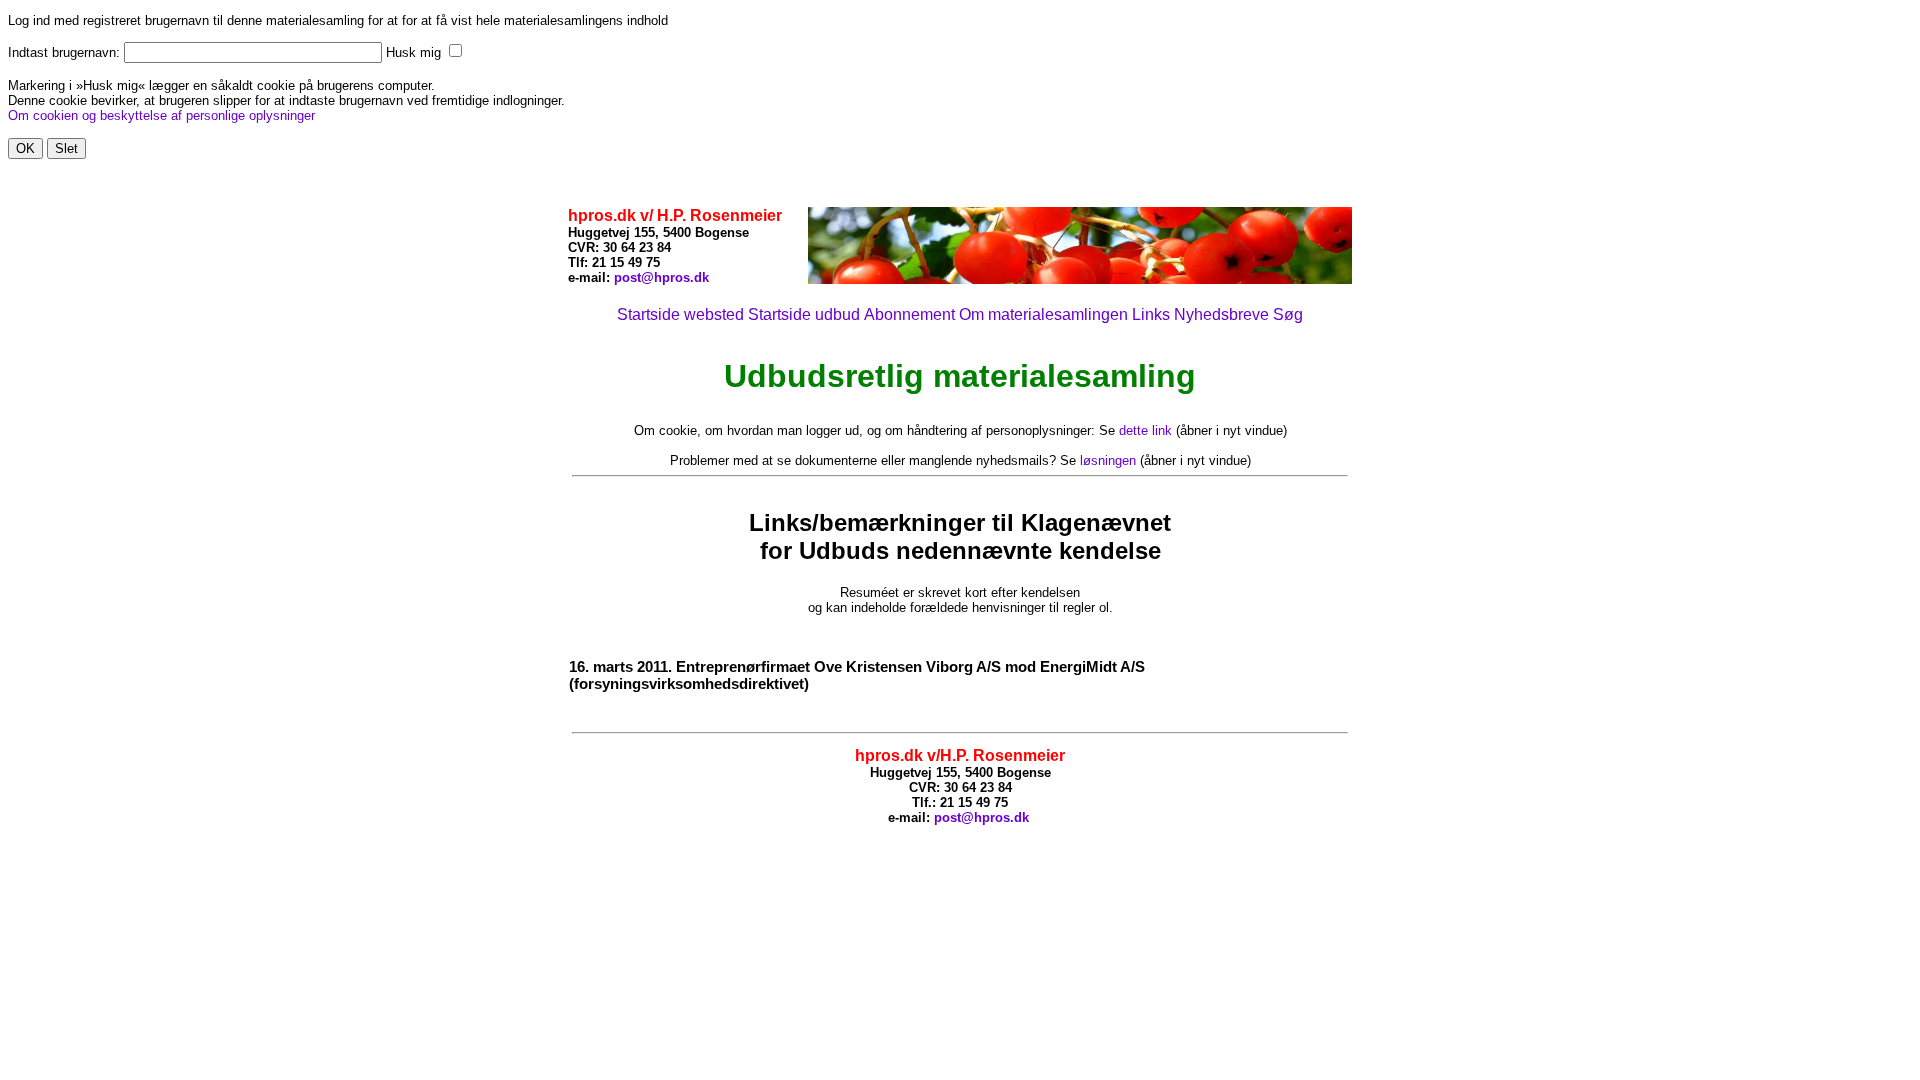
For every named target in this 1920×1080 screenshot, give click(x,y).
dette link (1145, 430)
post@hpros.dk (661, 277)
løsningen (1108, 460)
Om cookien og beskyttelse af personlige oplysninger (161, 115)
